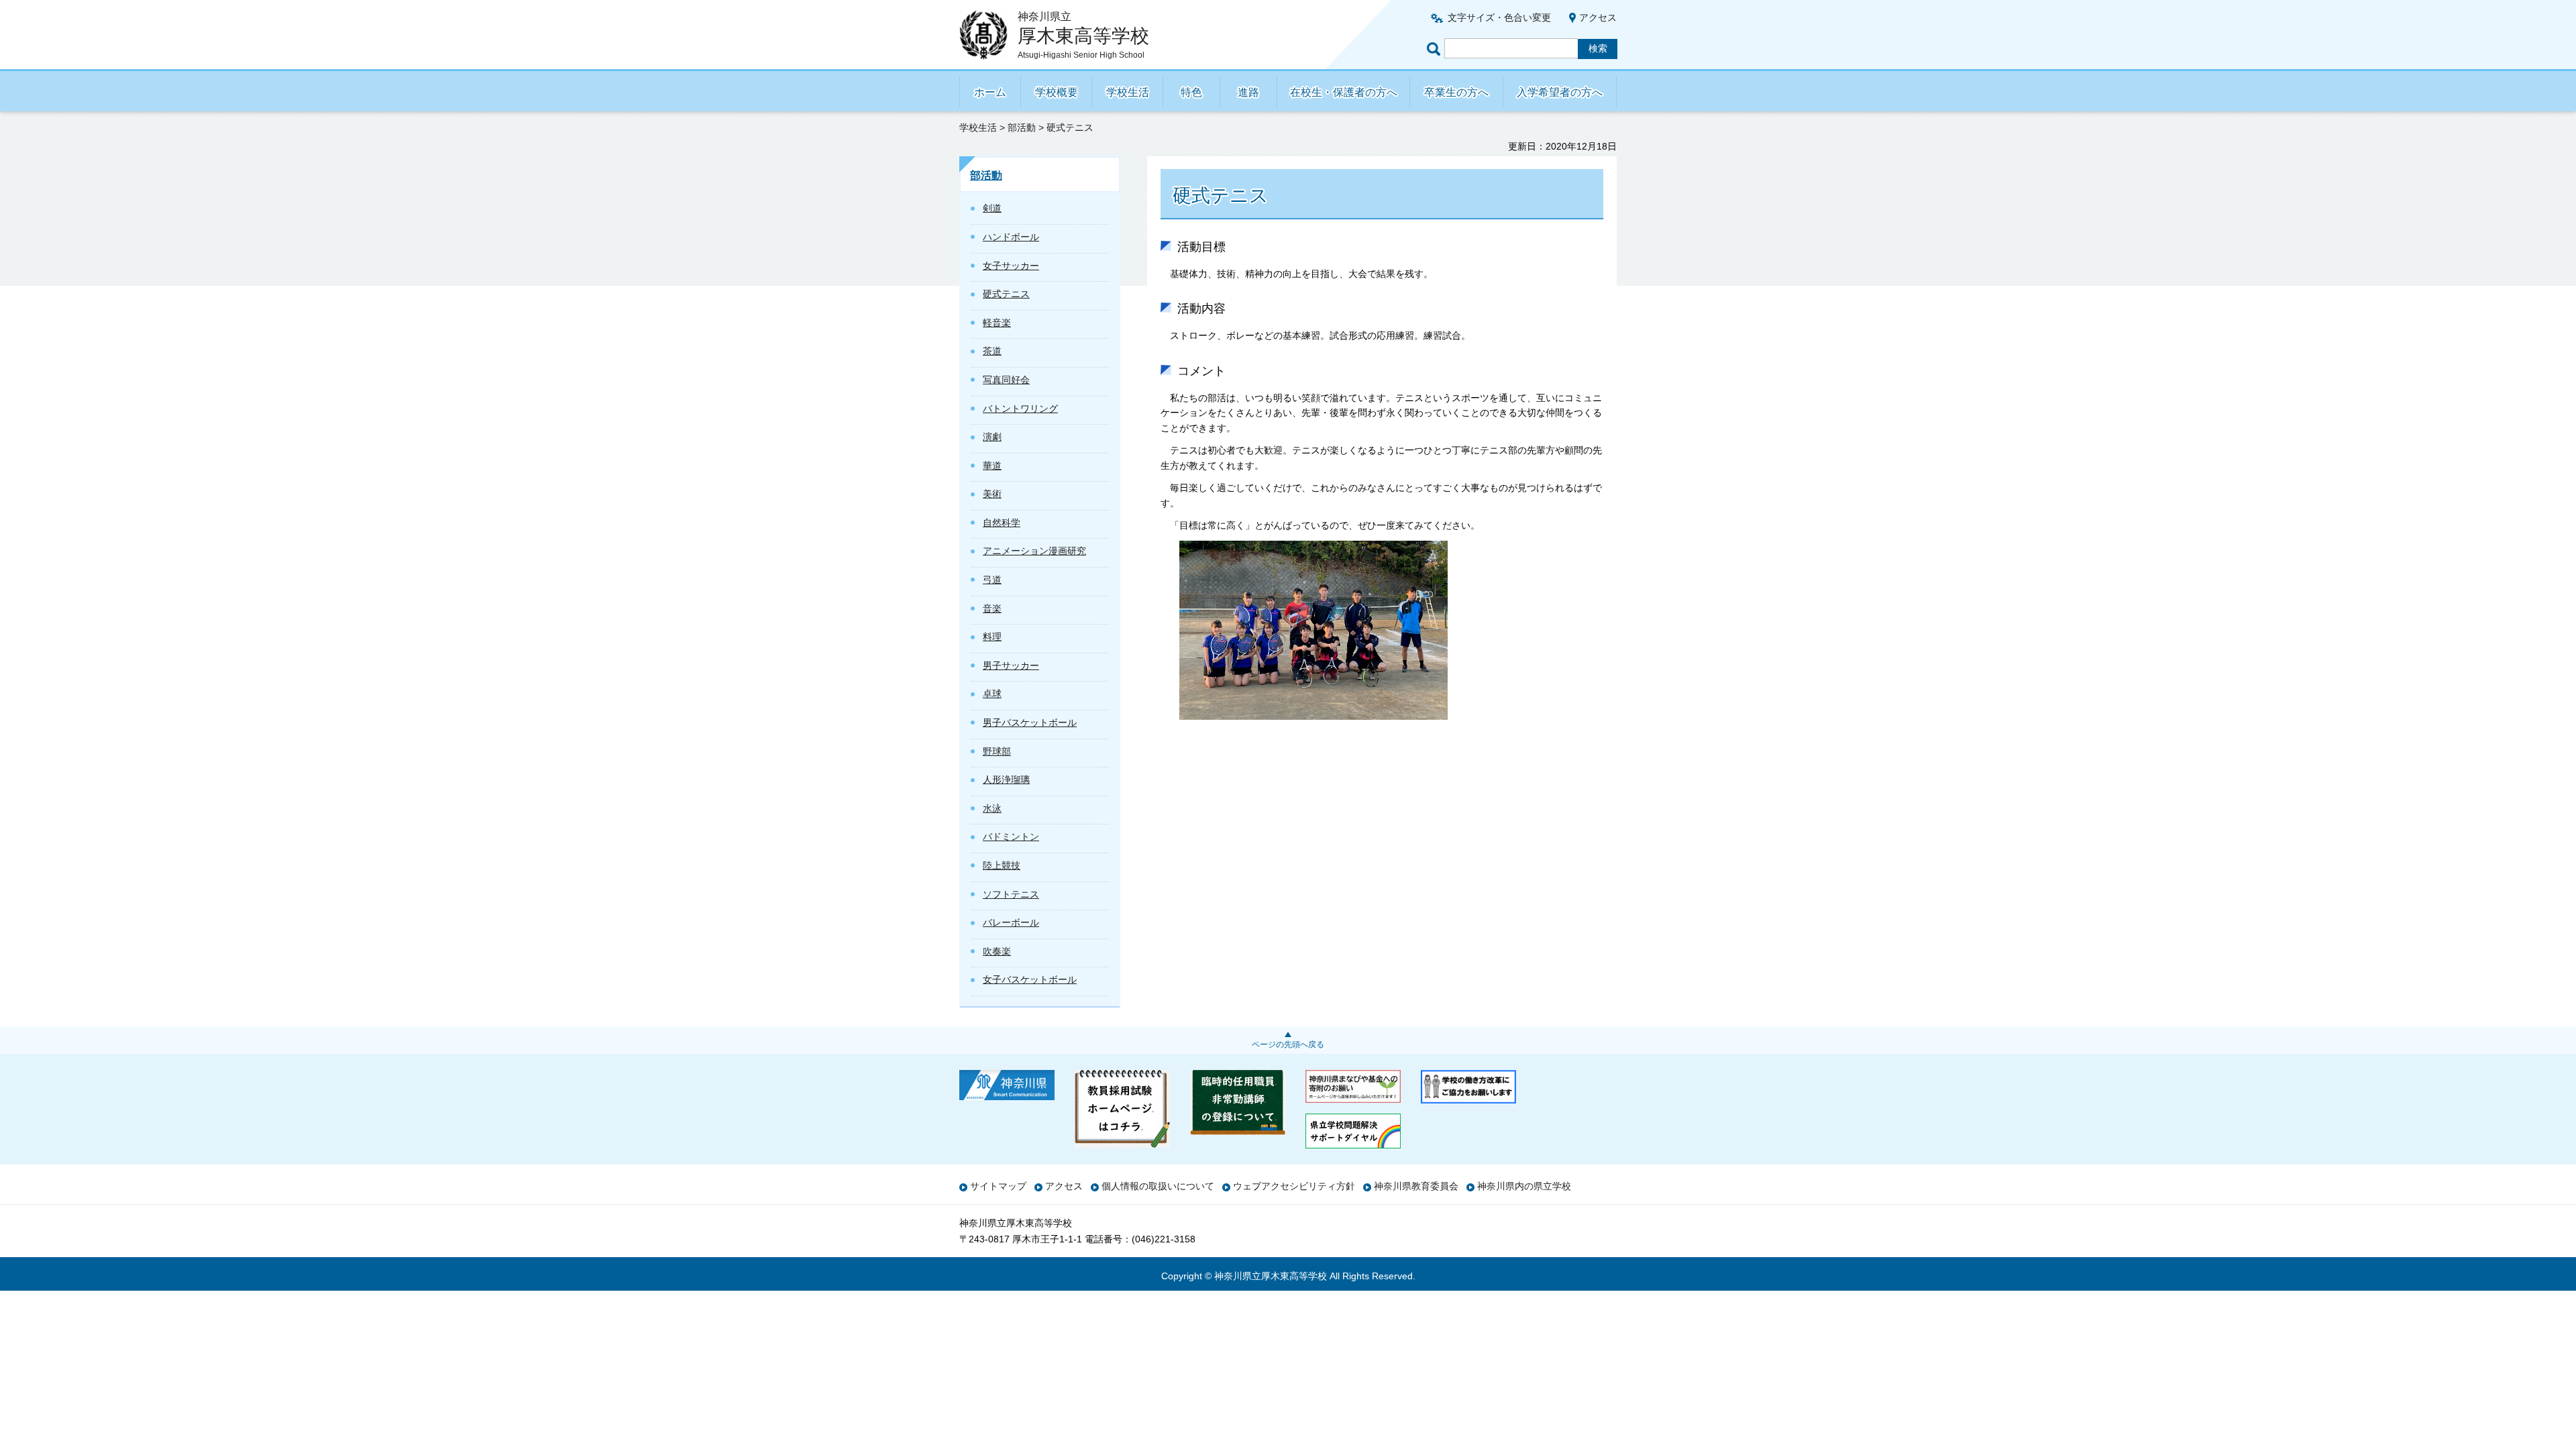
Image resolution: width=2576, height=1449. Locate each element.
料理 (992, 637)
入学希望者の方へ (1560, 92)
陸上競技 (1002, 865)
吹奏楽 (997, 951)
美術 (992, 494)
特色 (1191, 92)
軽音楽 (997, 323)
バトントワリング (1020, 409)
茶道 (992, 351)
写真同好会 (1006, 380)
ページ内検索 (1436, 49)
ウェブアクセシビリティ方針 (1294, 1186)
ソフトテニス (1011, 894)
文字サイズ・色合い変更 (1499, 17)
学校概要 (1057, 92)
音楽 (992, 608)
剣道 (992, 208)
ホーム (990, 92)
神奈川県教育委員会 (1416, 1186)
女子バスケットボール (1030, 979)
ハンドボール (1011, 237)
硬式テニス (1006, 294)
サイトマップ (998, 1186)
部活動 (1022, 127)
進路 (1248, 92)
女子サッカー (1011, 266)
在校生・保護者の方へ (1344, 92)
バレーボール (1011, 922)
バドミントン (1011, 837)
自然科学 (1002, 523)
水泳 (992, 808)
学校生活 (1128, 92)
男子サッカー (1011, 665)
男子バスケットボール (1030, 722)
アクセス (1598, 17)
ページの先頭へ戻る (1288, 1044)
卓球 (992, 694)
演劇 (992, 437)
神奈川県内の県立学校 (1524, 1186)
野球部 (997, 751)
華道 (992, 466)
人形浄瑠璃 (1006, 780)
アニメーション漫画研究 (1034, 551)
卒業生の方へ (1456, 92)
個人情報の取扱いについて (1158, 1186)
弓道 (992, 580)
